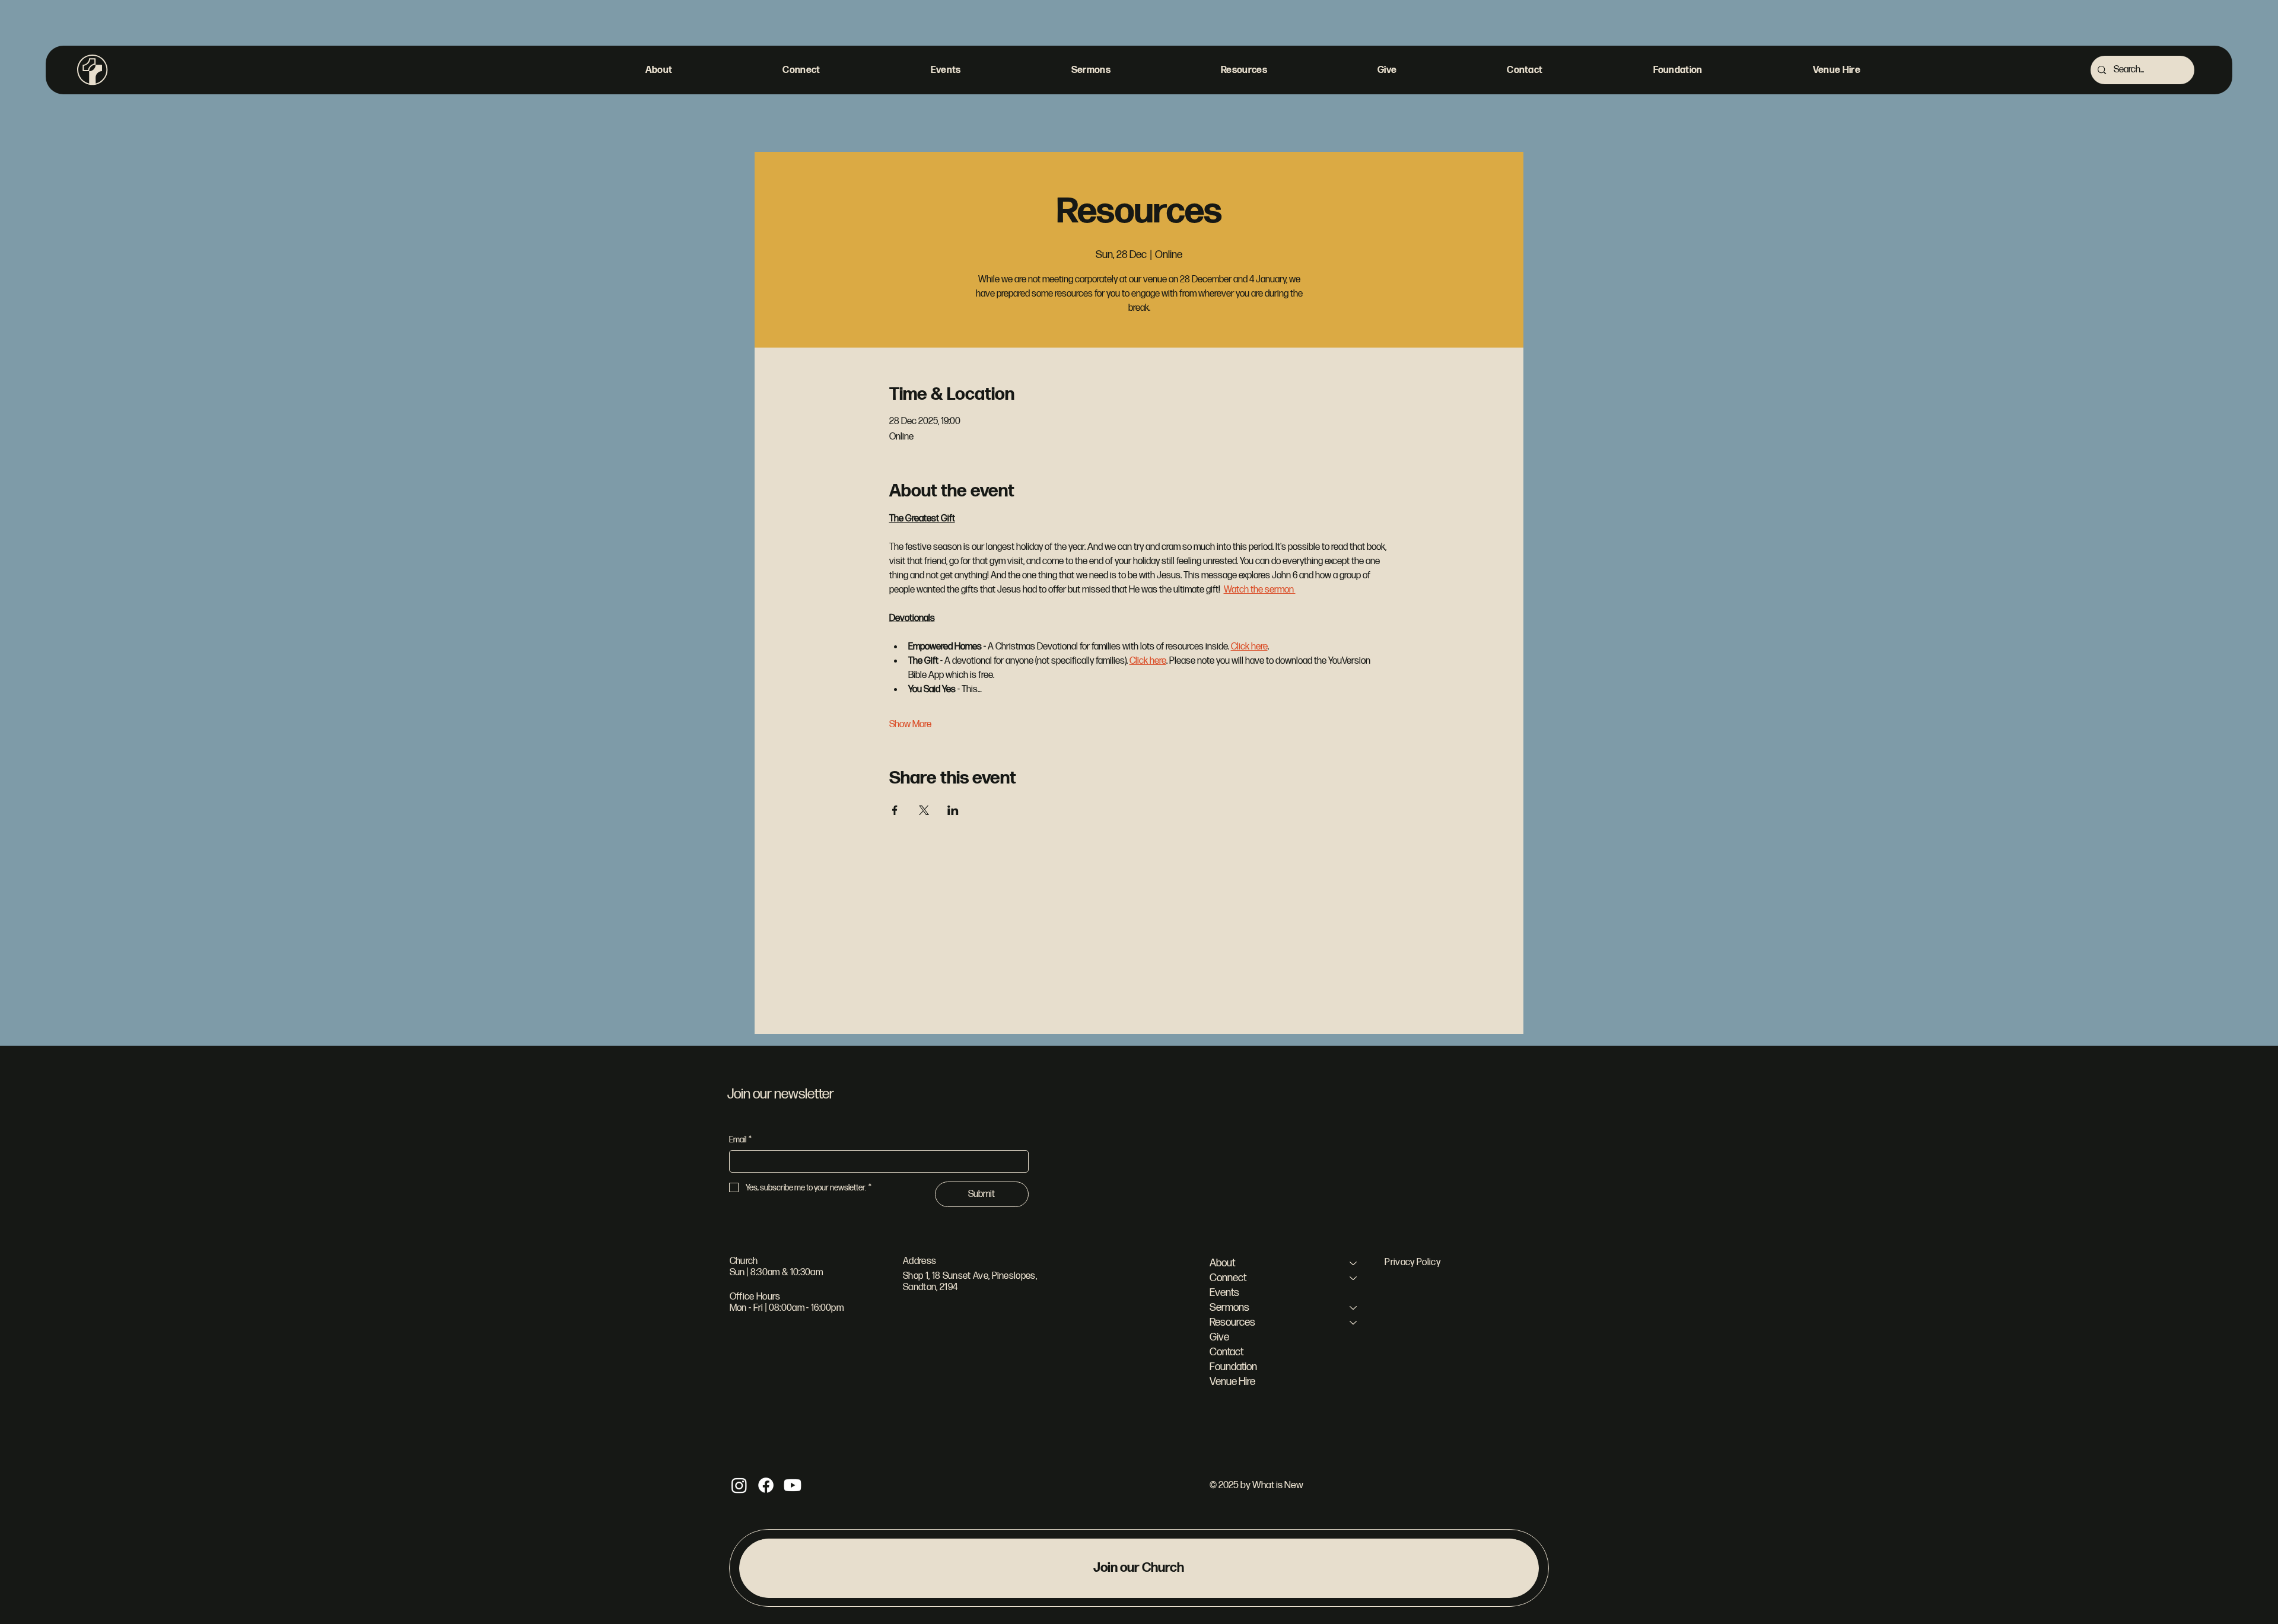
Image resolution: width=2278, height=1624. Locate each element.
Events (1224, 1293)
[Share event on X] (924, 810)
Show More (910, 725)
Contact (1227, 1352)
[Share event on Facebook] (895, 810)
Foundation (1233, 1367)
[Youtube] (793, 1485)
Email (740, 1140)
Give (1219, 1337)
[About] (1354, 1263)
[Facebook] (766, 1485)
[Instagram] (739, 1485)
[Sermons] (1354, 1308)
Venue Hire (1232, 1382)
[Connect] (1354, 1278)
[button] (659, 70)
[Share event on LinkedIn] (953, 810)
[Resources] (1354, 1322)
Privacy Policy (1412, 1262)
